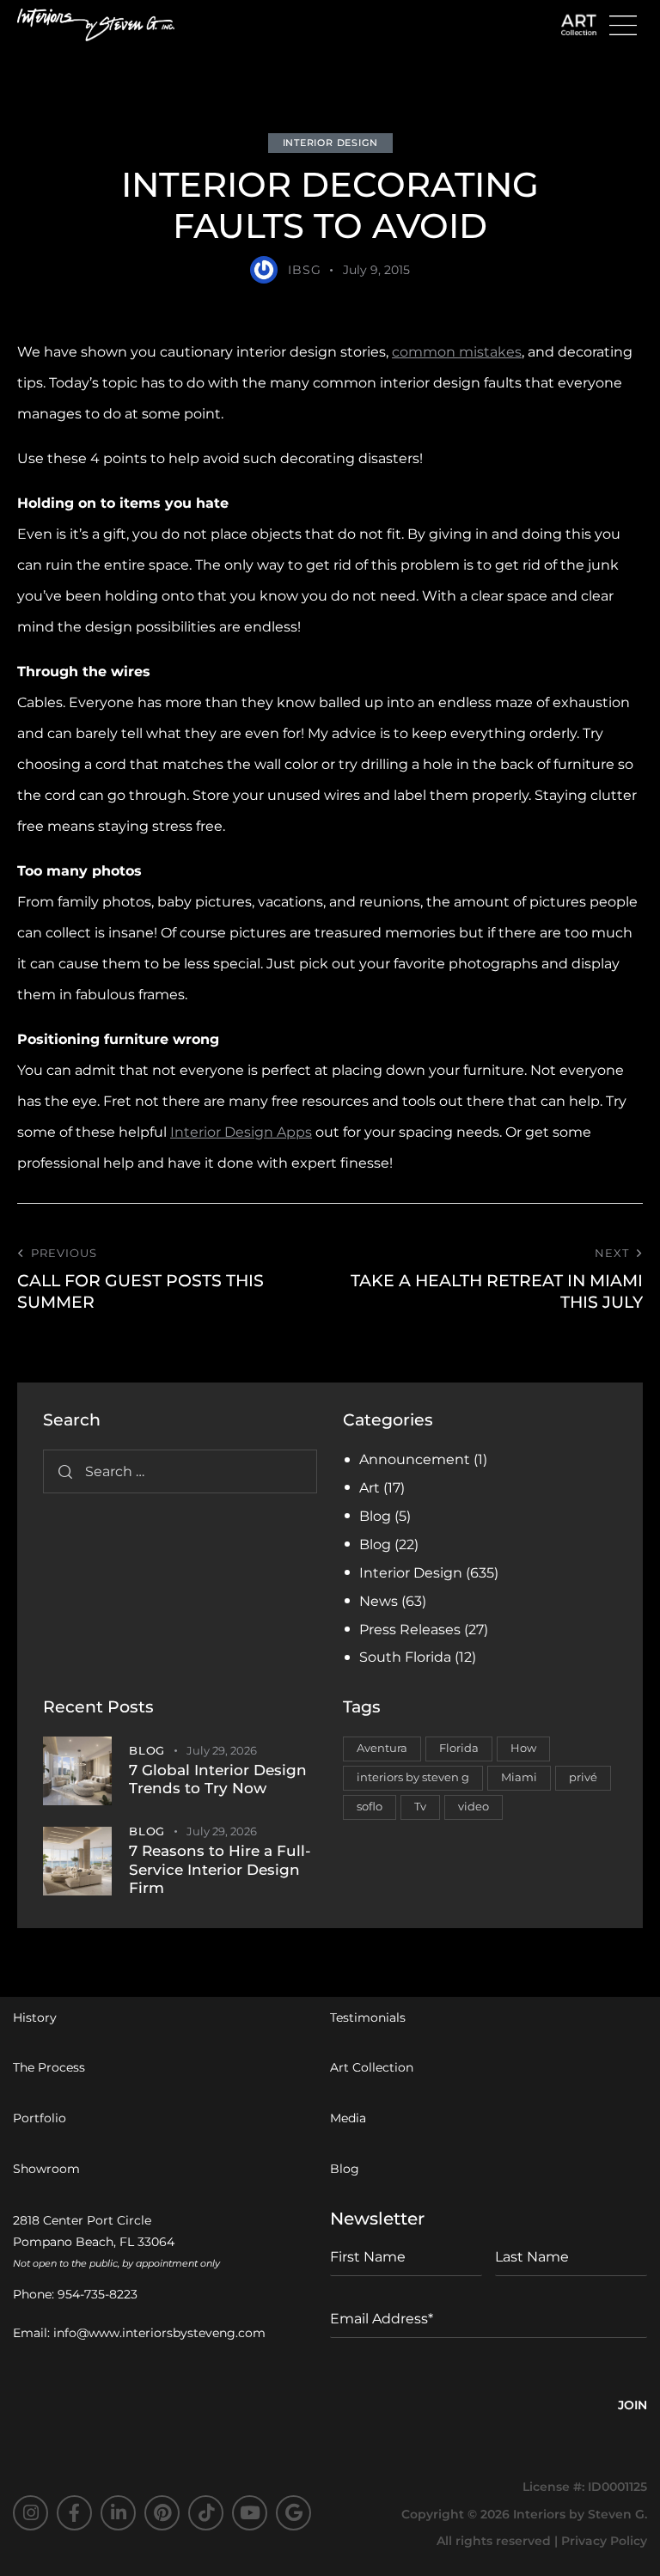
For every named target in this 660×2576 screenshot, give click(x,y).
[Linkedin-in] (118, 2513)
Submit (632, 2408)
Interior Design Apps (241, 1132)
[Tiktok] (206, 2513)
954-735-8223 (98, 2294)
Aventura (382, 1748)
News (379, 1601)
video (474, 1806)
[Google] (293, 2513)
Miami (519, 1777)
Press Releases (410, 1630)
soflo (370, 1806)
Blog (375, 1516)
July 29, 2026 (222, 1750)
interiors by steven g (413, 1777)
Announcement (415, 1459)
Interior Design (330, 143)
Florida (459, 1748)
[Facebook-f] (74, 2513)
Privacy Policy (604, 2541)
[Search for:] (180, 1471)
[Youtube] (250, 2513)
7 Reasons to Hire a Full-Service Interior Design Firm (220, 1869)
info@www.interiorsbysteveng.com (159, 2333)
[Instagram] (31, 2513)
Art (370, 1488)
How (523, 1748)
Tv (420, 1806)
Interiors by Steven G (579, 2514)
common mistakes (457, 352)
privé (583, 1777)
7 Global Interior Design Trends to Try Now (218, 1779)
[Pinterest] (162, 2513)
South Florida (405, 1657)
